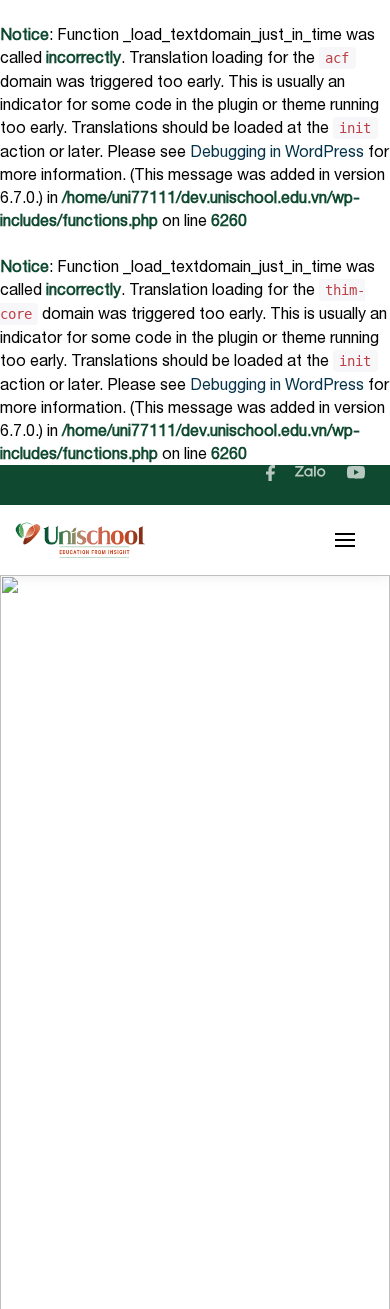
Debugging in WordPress (277, 151)
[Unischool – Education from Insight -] (80, 540)
